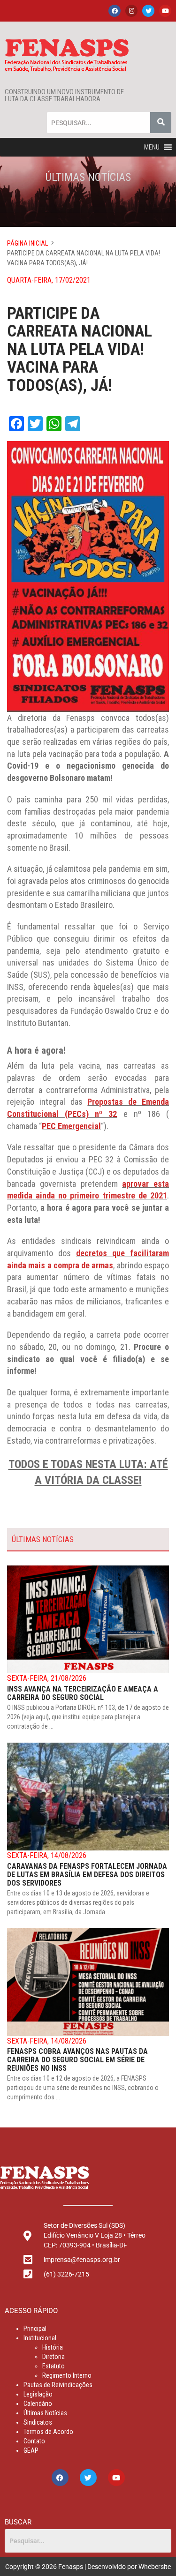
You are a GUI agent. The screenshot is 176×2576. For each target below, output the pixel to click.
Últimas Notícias (45, 2413)
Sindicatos (38, 2422)
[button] (152, 147)
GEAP (31, 2450)
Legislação (38, 2394)
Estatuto (54, 2366)
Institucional (40, 2338)
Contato (34, 2441)
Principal (35, 2329)
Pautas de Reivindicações (58, 2385)
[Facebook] (115, 11)
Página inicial (27, 243)
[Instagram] (131, 11)
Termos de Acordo (48, 2432)
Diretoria (54, 2357)
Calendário (38, 2404)
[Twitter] (148, 11)
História (53, 2347)
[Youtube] (165, 11)
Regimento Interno (67, 2375)
